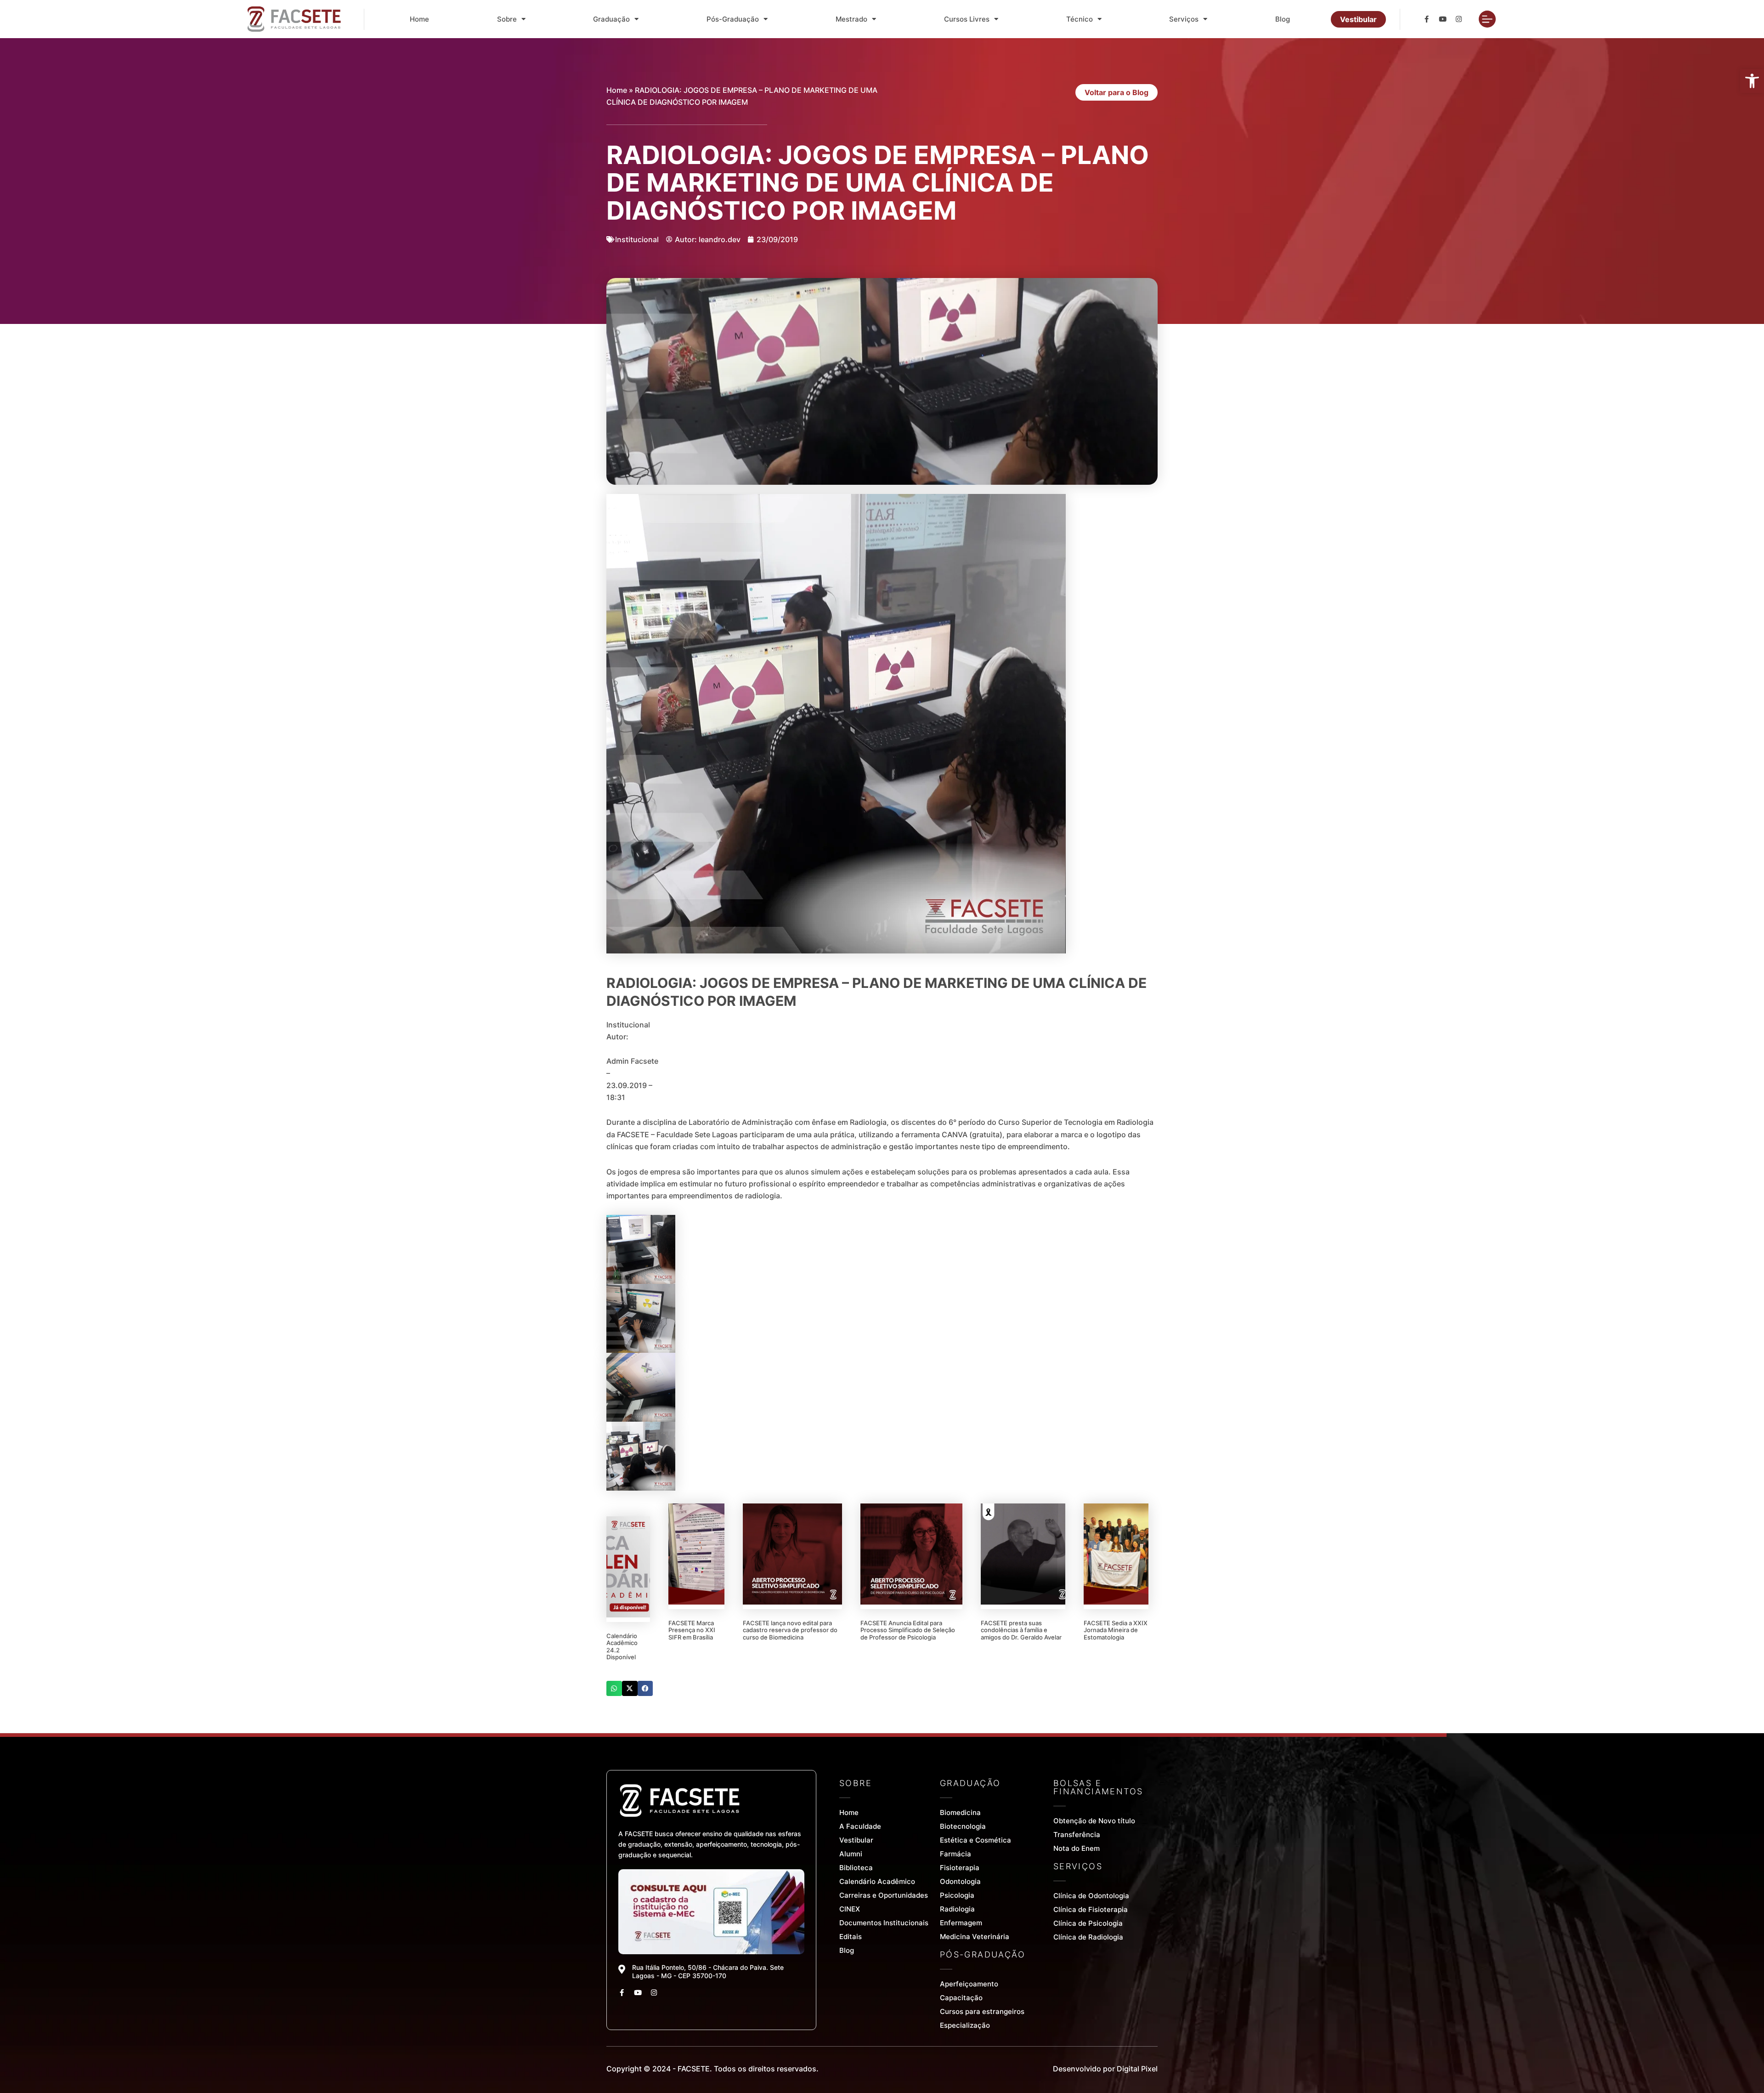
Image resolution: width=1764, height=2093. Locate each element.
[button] (614, 1689)
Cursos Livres (967, 19)
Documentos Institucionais (884, 1923)
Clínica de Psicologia (1088, 1923)
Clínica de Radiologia (1088, 1937)
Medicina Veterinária (975, 1937)
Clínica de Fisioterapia (1091, 1909)
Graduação (611, 19)
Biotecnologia (963, 1826)
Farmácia (955, 1854)
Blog (1283, 19)
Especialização (965, 2025)
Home (419, 19)
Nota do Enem (1077, 1848)
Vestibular (856, 1840)
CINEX (850, 1909)
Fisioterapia (960, 1868)
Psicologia (957, 1895)
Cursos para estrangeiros (982, 2011)
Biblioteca (856, 1868)
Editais (851, 1937)
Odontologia (960, 1881)
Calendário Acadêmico (877, 1881)
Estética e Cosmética (975, 1840)
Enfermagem (961, 1923)
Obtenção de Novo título (1094, 1821)
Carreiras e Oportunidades (884, 1895)
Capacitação (961, 1998)
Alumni (851, 1854)
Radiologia (957, 1909)
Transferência (1077, 1835)
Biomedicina (960, 1812)
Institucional (637, 239)
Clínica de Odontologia (1091, 1896)
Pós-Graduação (733, 19)
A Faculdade (860, 1826)
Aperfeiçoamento (969, 1984)
